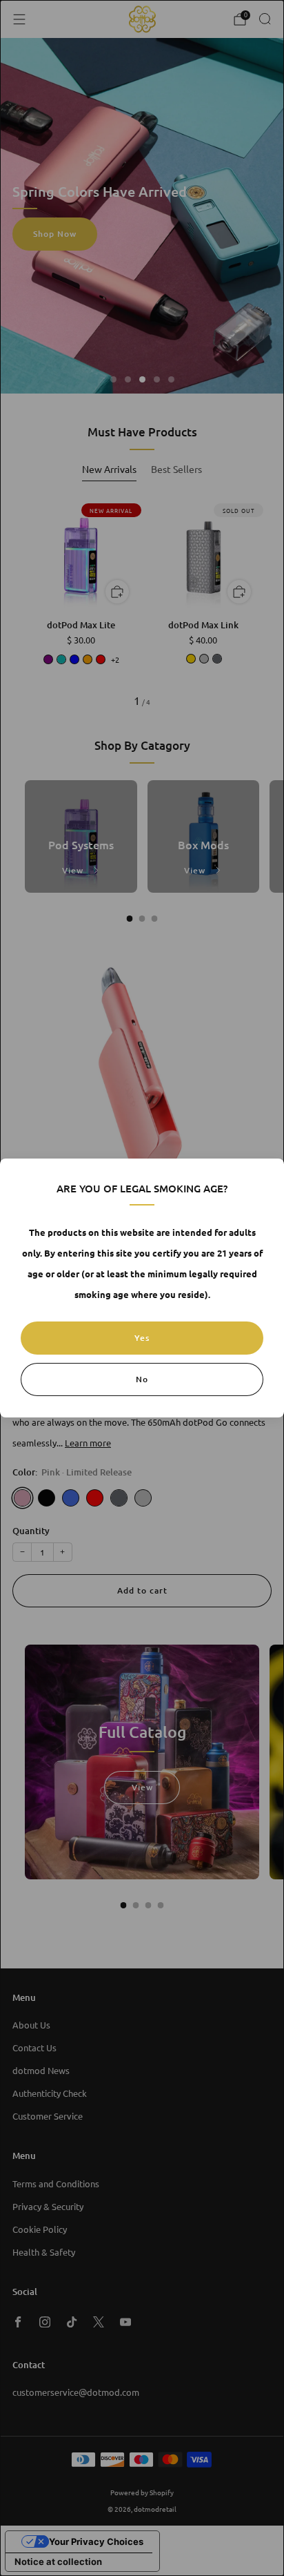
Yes (142, 1338)
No (142, 1379)
